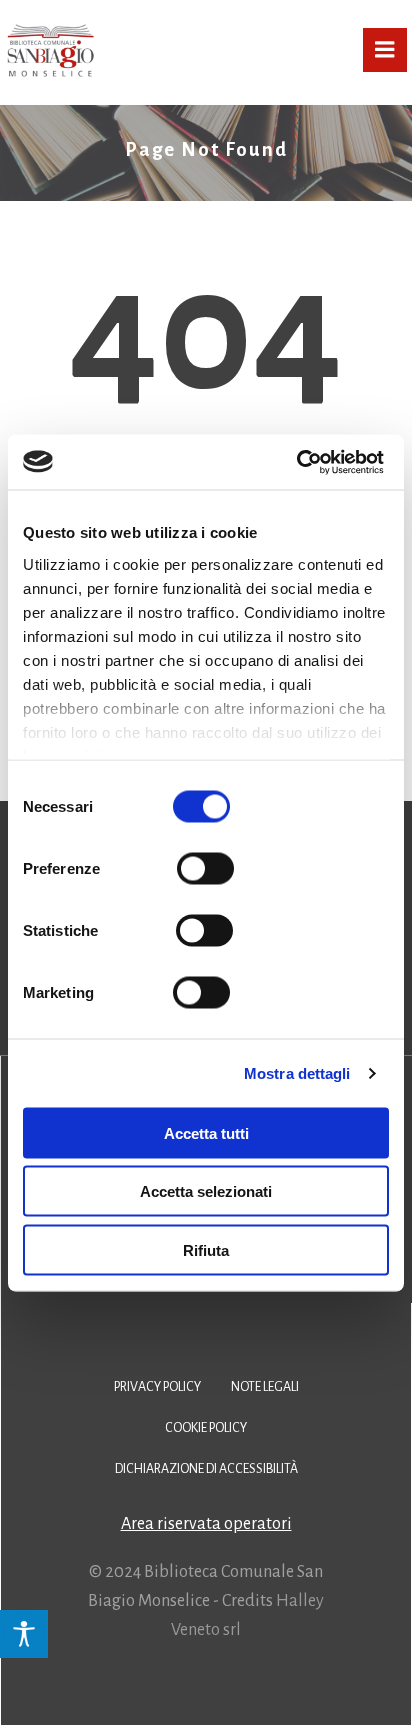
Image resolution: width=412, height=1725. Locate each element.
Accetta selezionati (206, 1191)
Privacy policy (157, 1387)
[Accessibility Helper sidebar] (24, 1634)
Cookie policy (206, 1428)
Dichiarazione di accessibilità (206, 1469)
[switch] (205, 866)
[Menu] (385, 50)
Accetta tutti (206, 1132)
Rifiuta (206, 1249)
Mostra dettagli (297, 1072)
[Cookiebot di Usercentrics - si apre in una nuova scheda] (296, 462)
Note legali (265, 1387)
